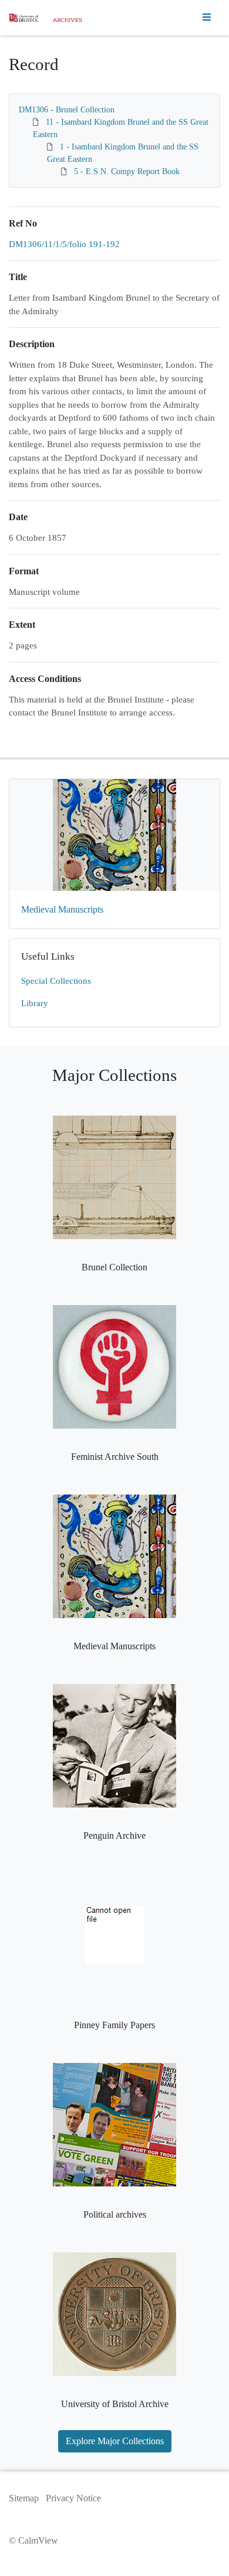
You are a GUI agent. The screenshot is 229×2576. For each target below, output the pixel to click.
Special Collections (56, 981)
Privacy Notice (73, 2498)
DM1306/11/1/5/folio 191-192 (64, 244)
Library (35, 1003)
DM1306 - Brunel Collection (67, 110)
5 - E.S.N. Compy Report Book (127, 172)
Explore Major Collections (115, 2441)
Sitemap (24, 2498)
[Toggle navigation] (207, 18)
